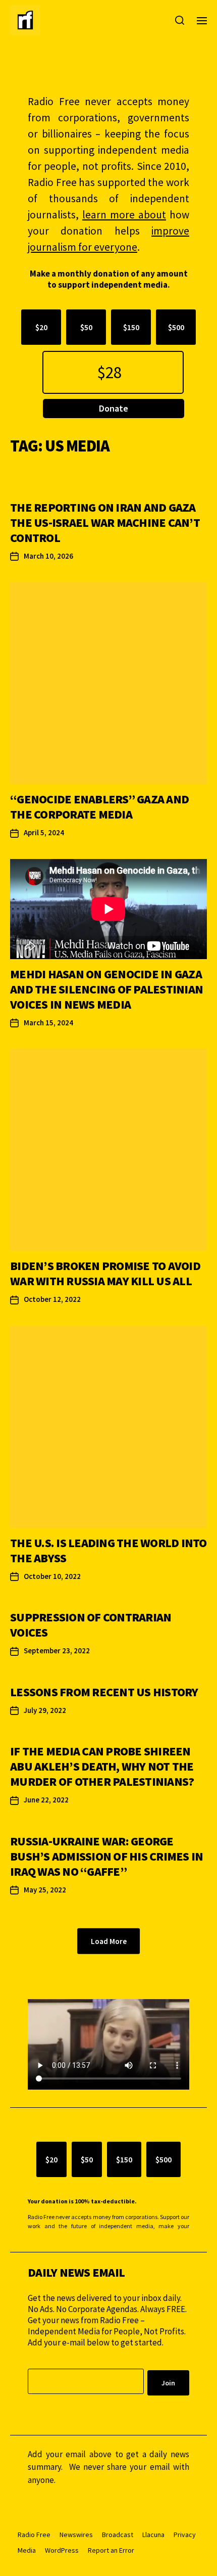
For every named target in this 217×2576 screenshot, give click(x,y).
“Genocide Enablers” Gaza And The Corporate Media (99, 807)
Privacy (185, 2535)
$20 (41, 327)
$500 (176, 327)
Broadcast (118, 2535)
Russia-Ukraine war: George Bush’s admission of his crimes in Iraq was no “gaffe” (106, 1856)
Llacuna (153, 2535)
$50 (86, 327)
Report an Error (111, 2550)
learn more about (124, 215)
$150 (131, 327)
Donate (114, 408)
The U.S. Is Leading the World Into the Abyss (108, 1550)
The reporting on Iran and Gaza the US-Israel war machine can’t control (105, 523)
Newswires (76, 2535)
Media (27, 2550)
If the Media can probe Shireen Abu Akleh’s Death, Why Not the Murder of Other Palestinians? (102, 1766)
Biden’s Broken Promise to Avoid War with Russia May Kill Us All (105, 1273)
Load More (109, 1941)
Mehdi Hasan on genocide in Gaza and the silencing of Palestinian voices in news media (106, 989)
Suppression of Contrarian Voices (91, 1625)
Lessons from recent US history (104, 1692)
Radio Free (34, 2535)
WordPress (62, 2550)
